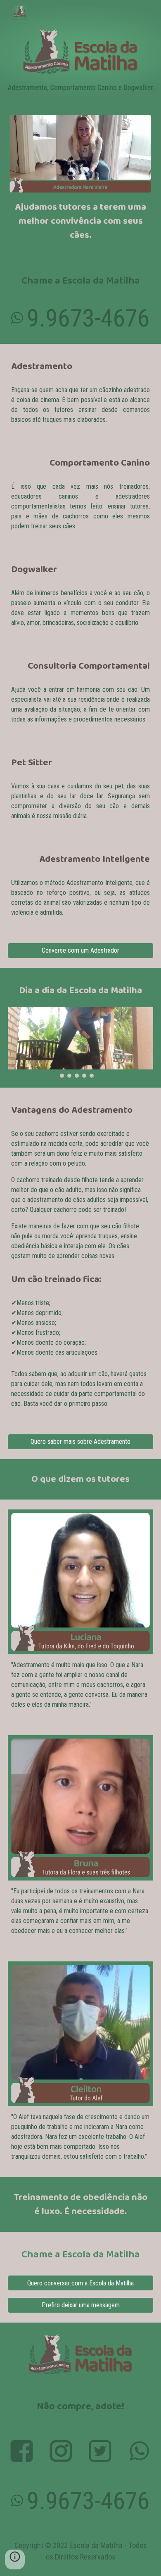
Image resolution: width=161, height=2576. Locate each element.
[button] (15, 2559)
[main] (80, 221)
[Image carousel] (80, 1042)
